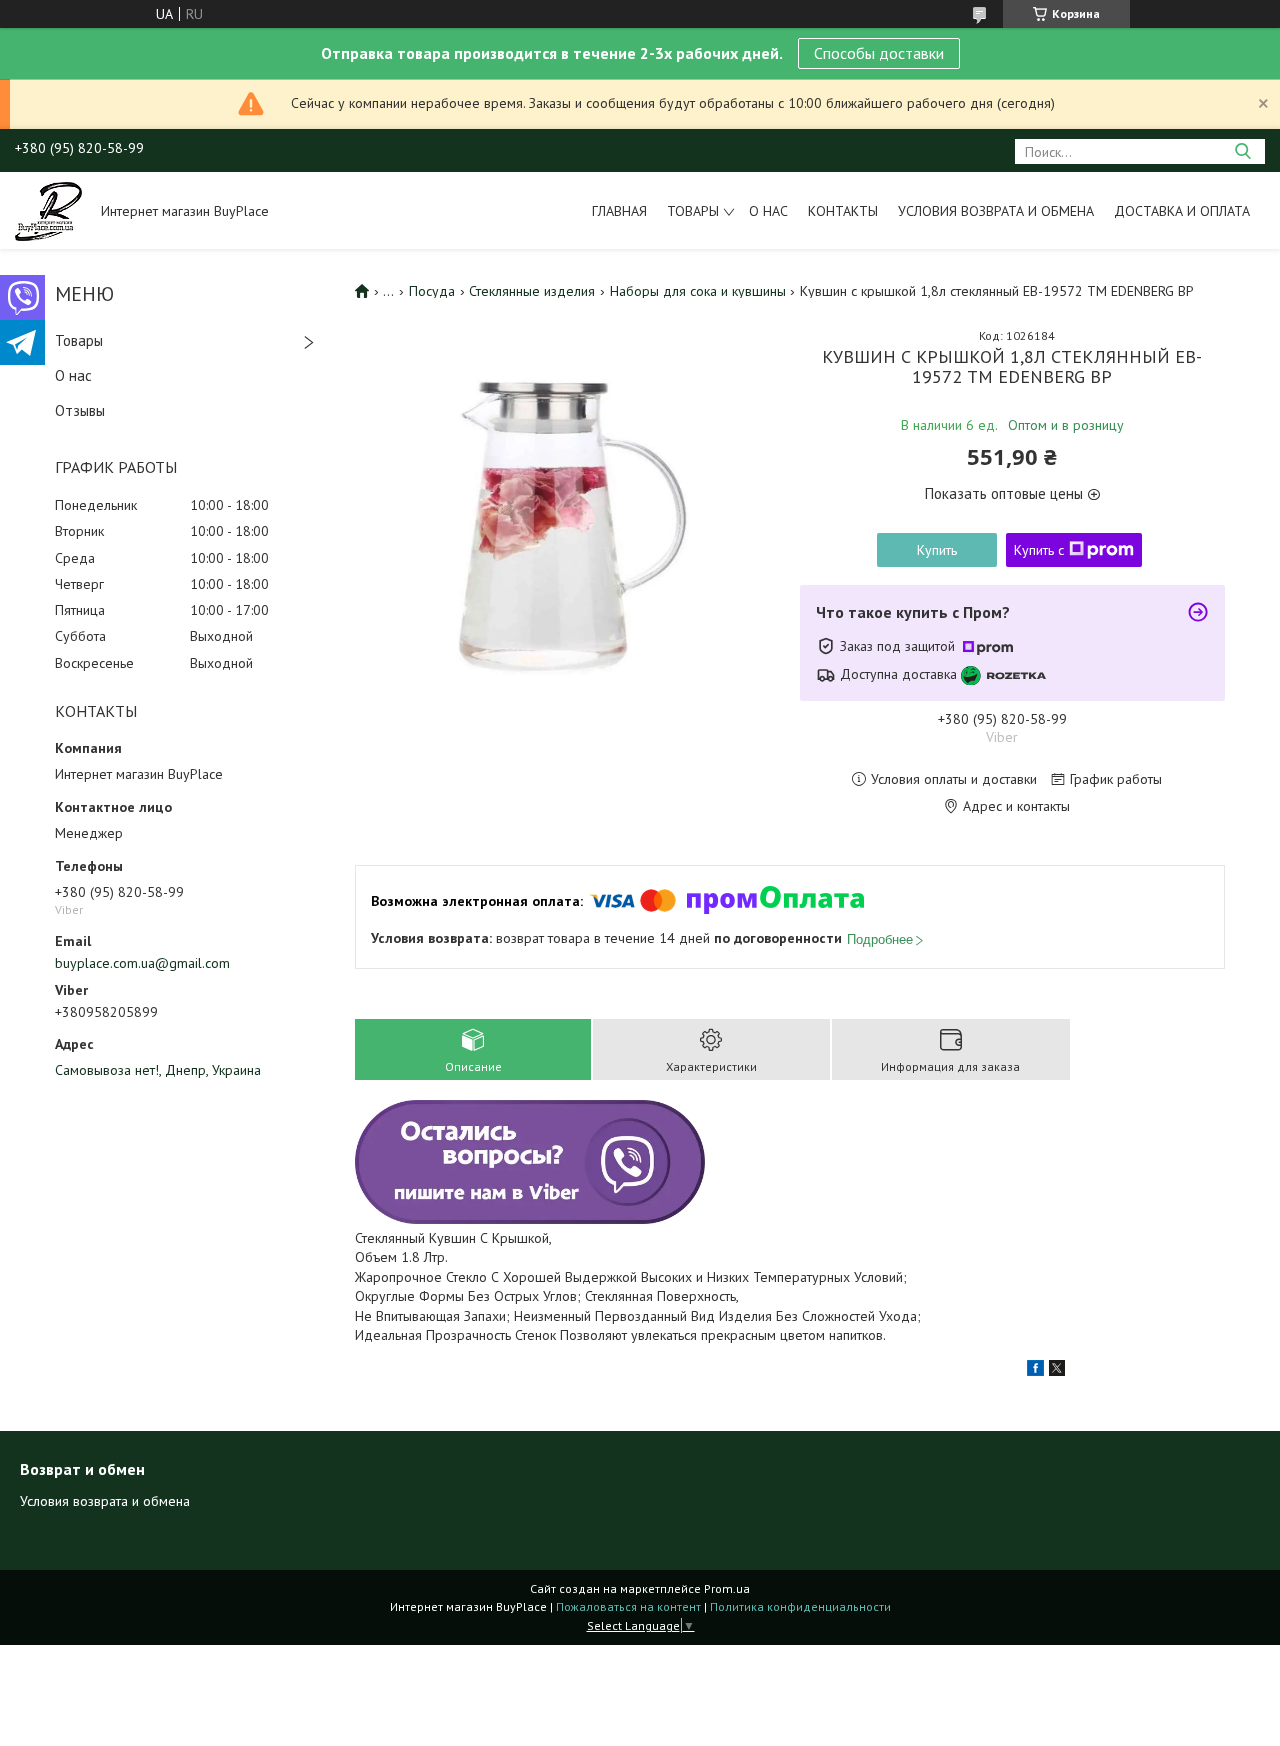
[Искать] (1242, 151)
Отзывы (80, 410)
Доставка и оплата (1182, 211)
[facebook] (1035, 1371)
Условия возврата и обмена (996, 211)
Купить (937, 550)
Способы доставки (879, 53)
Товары (693, 211)
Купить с (1039, 550)
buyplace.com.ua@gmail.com (142, 963)
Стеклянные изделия (532, 291)
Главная (619, 211)
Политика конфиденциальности (800, 1606)
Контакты (843, 211)
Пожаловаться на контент (628, 1606)
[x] (1057, 1371)
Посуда (432, 291)
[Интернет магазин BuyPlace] (48, 210)
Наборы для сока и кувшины (698, 291)
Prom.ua (727, 1588)
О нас (768, 211)
